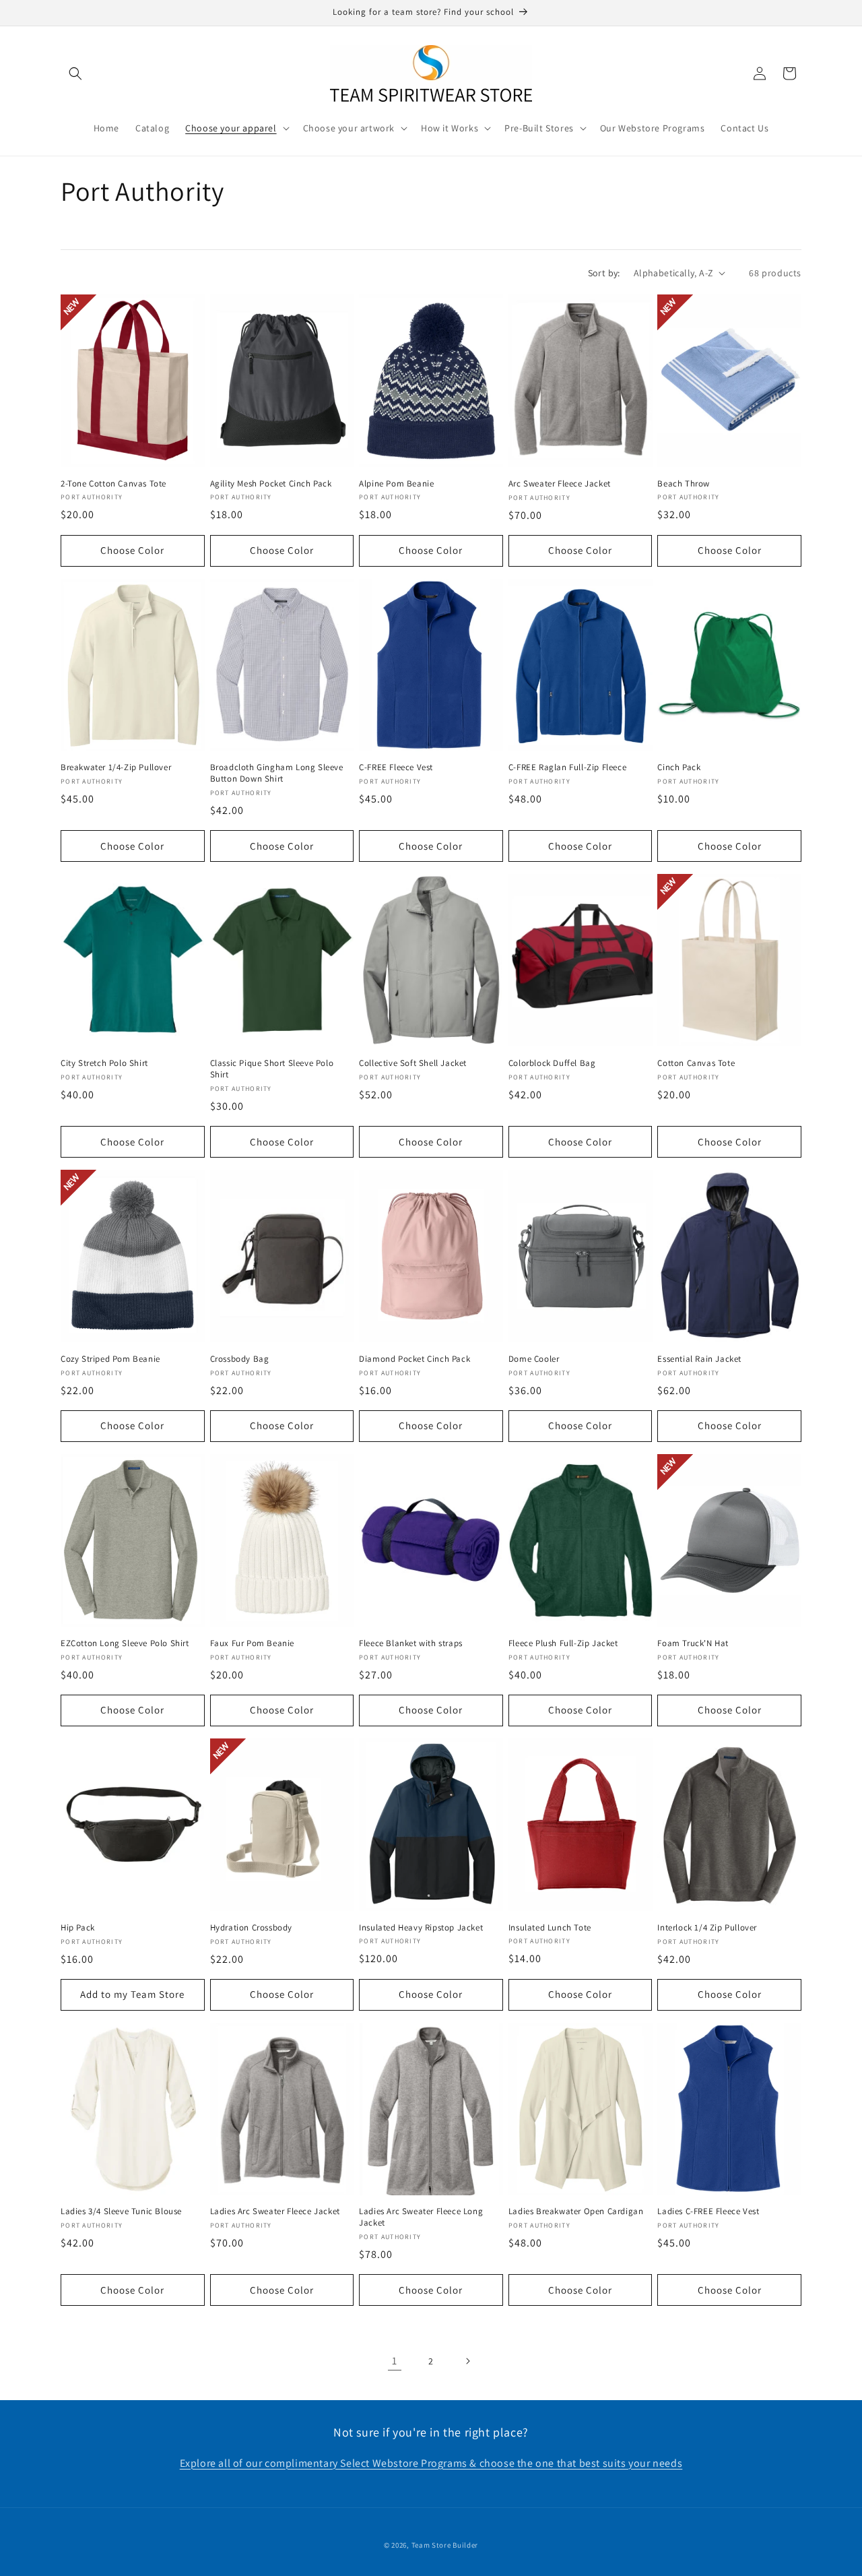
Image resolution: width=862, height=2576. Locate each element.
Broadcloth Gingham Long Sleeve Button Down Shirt (277, 773)
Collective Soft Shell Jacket (413, 1063)
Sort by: (604, 273)
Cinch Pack (679, 767)
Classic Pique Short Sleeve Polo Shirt (272, 1069)
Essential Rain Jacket (699, 1359)
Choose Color (132, 550)
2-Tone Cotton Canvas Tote (113, 484)
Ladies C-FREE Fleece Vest (708, 2211)
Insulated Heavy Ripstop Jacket (421, 1928)
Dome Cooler (534, 1359)
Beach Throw (684, 484)
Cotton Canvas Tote (696, 1063)
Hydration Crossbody (251, 1928)
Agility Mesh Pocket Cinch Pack (271, 484)
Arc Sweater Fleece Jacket (560, 484)
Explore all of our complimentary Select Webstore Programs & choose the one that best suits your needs (431, 2463)
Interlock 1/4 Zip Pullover (707, 1928)
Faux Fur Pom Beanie (252, 1643)
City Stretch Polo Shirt (104, 1063)
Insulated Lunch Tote (550, 1928)
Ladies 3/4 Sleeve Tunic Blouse (121, 2211)
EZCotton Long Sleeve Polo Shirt (125, 1643)
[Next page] (467, 2361)
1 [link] (395, 2361)
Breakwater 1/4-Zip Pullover (116, 767)
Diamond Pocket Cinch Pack (415, 1359)
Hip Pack (78, 1928)
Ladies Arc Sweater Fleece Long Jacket (421, 2217)
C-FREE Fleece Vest (396, 767)
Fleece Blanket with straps (411, 1643)
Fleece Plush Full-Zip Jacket (563, 1643)
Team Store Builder (445, 2545)
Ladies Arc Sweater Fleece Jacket (275, 2211)
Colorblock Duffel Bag (552, 1063)
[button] (75, 73)
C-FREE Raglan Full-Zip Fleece (567, 767)
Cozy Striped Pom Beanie (110, 1359)
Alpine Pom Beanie (396, 484)
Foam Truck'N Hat (693, 1643)
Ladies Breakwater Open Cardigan (576, 2211)
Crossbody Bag (240, 1359)
